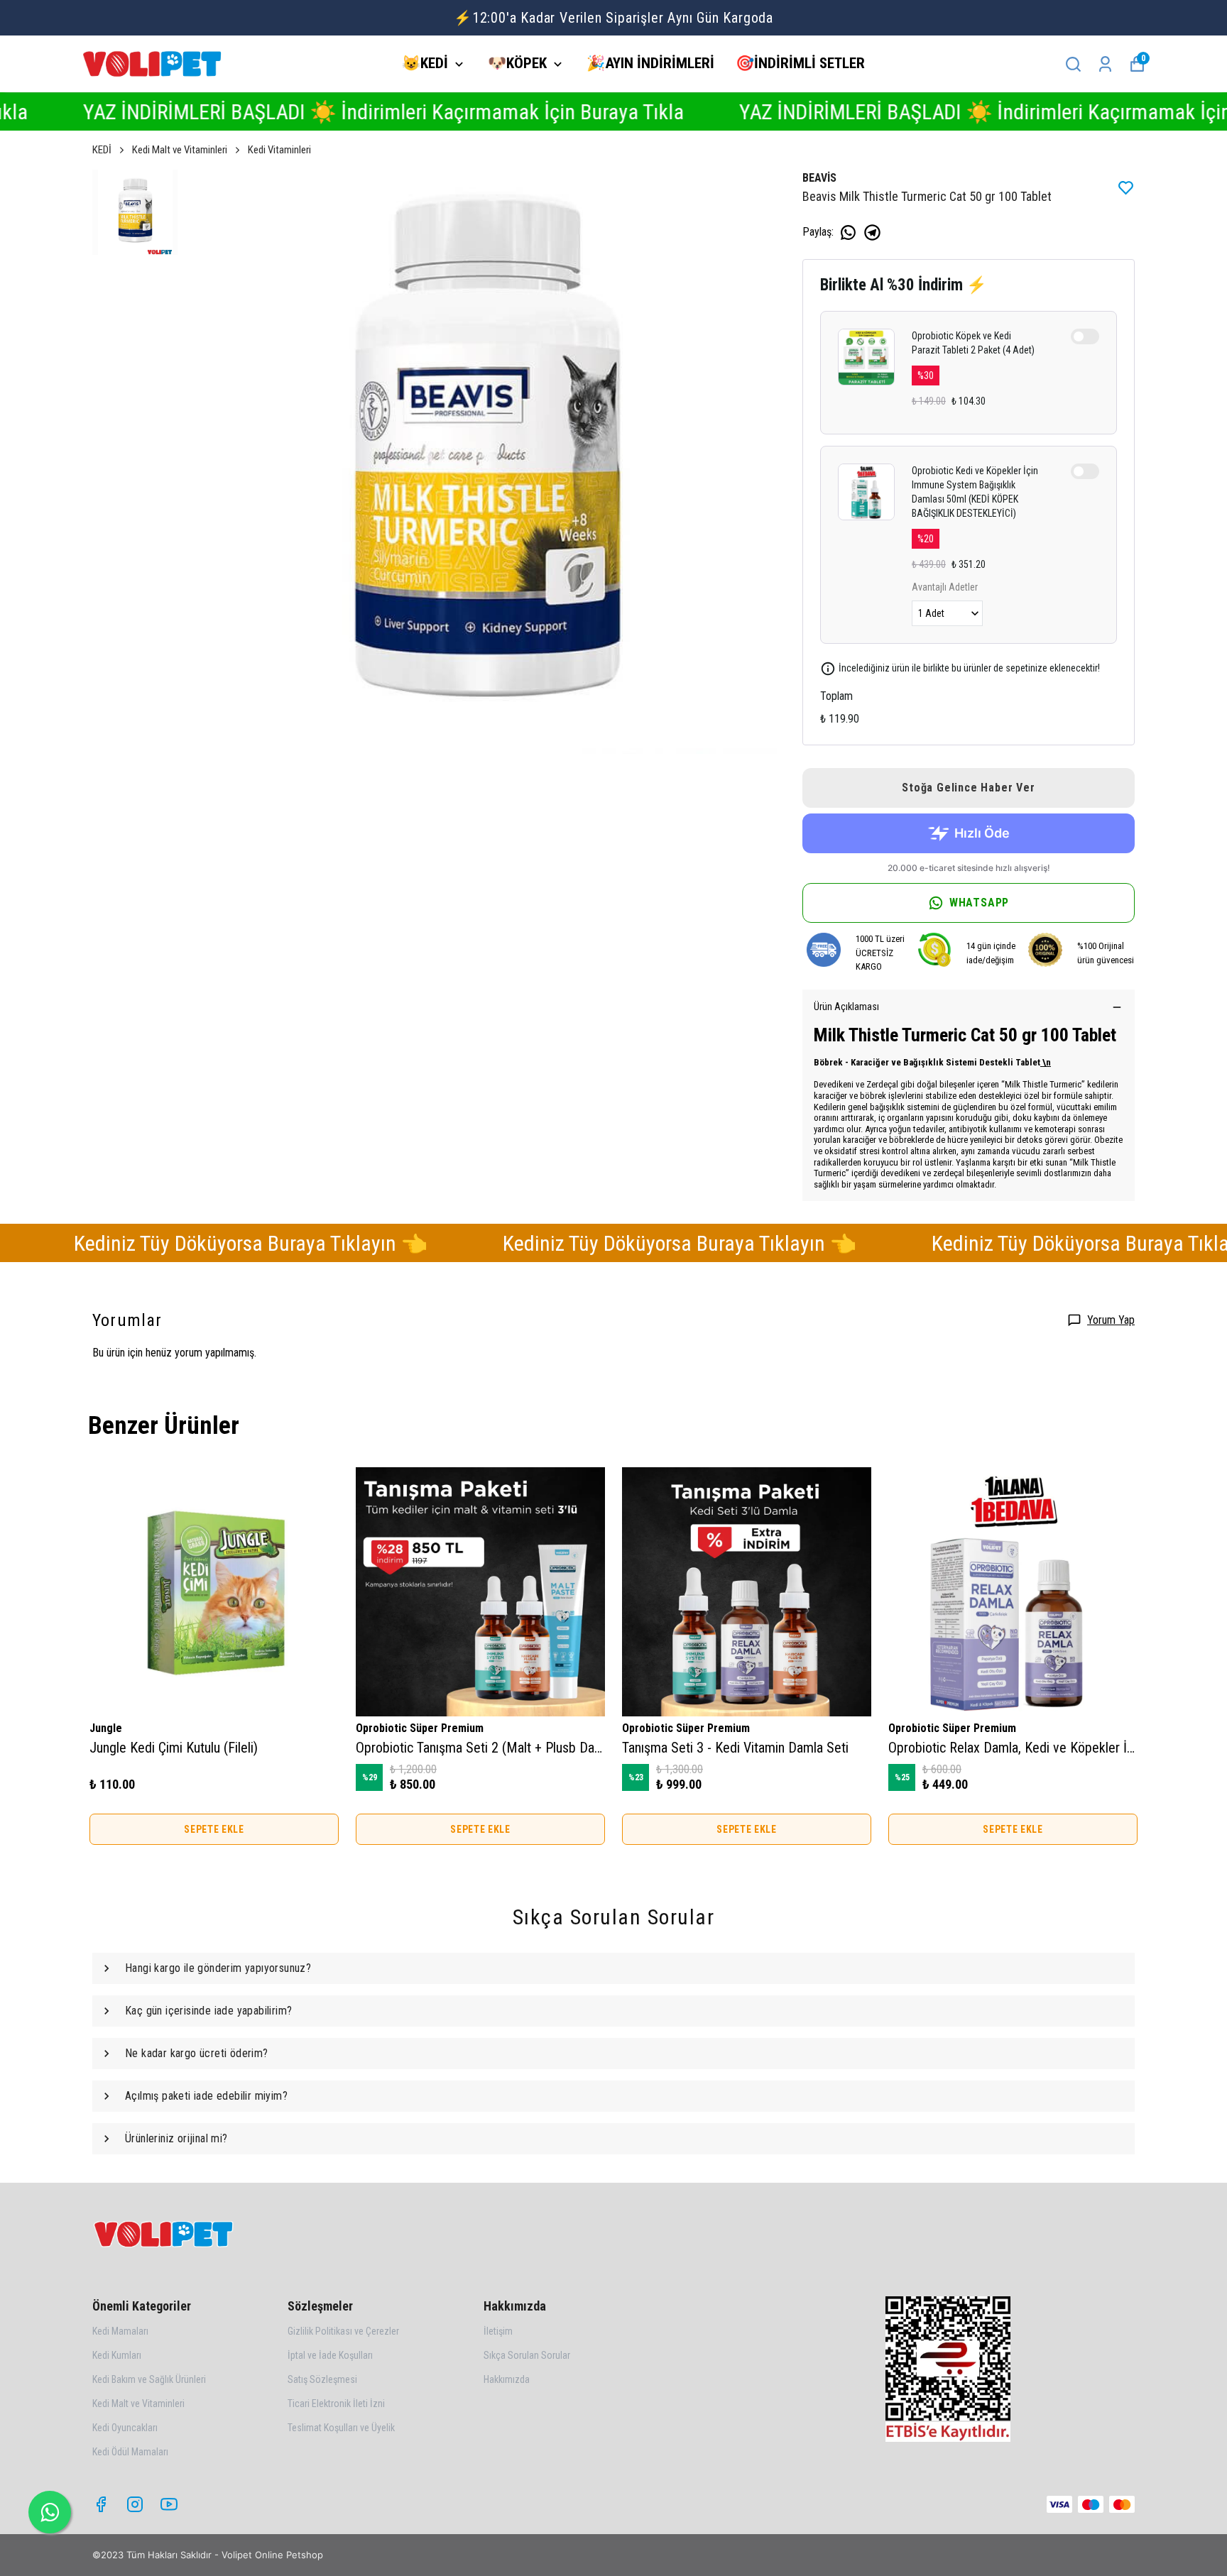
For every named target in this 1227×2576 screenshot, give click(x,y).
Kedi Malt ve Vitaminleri (180, 150)
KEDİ (102, 150)
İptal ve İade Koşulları (330, 2355)
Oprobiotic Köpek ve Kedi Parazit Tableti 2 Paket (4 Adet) (973, 343)
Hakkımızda (507, 2379)
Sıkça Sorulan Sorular (527, 2355)
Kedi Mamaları (120, 2331)
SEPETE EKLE (214, 1829)
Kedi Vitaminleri (279, 150)
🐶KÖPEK (517, 63)
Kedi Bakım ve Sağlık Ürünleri (149, 2379)
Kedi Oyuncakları (125, 2428)
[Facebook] (101, 2504)
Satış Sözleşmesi (322, 2379)
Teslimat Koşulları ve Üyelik (341, 2428)
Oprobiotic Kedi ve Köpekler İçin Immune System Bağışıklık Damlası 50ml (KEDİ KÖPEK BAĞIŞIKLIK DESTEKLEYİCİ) (975, 492)
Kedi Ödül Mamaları (130, 2452)
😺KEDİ (425, 63)
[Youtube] (169, 2504)
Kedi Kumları (117, 2355)
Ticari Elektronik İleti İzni (336, 2404)
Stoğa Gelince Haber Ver (968, 788)
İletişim (498, 2331)
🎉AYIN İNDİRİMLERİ (650, 63)
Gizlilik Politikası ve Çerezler (343, 2331)
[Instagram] (135, 2504)
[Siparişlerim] (1105, 64)
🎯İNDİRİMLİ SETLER (800, 63)
